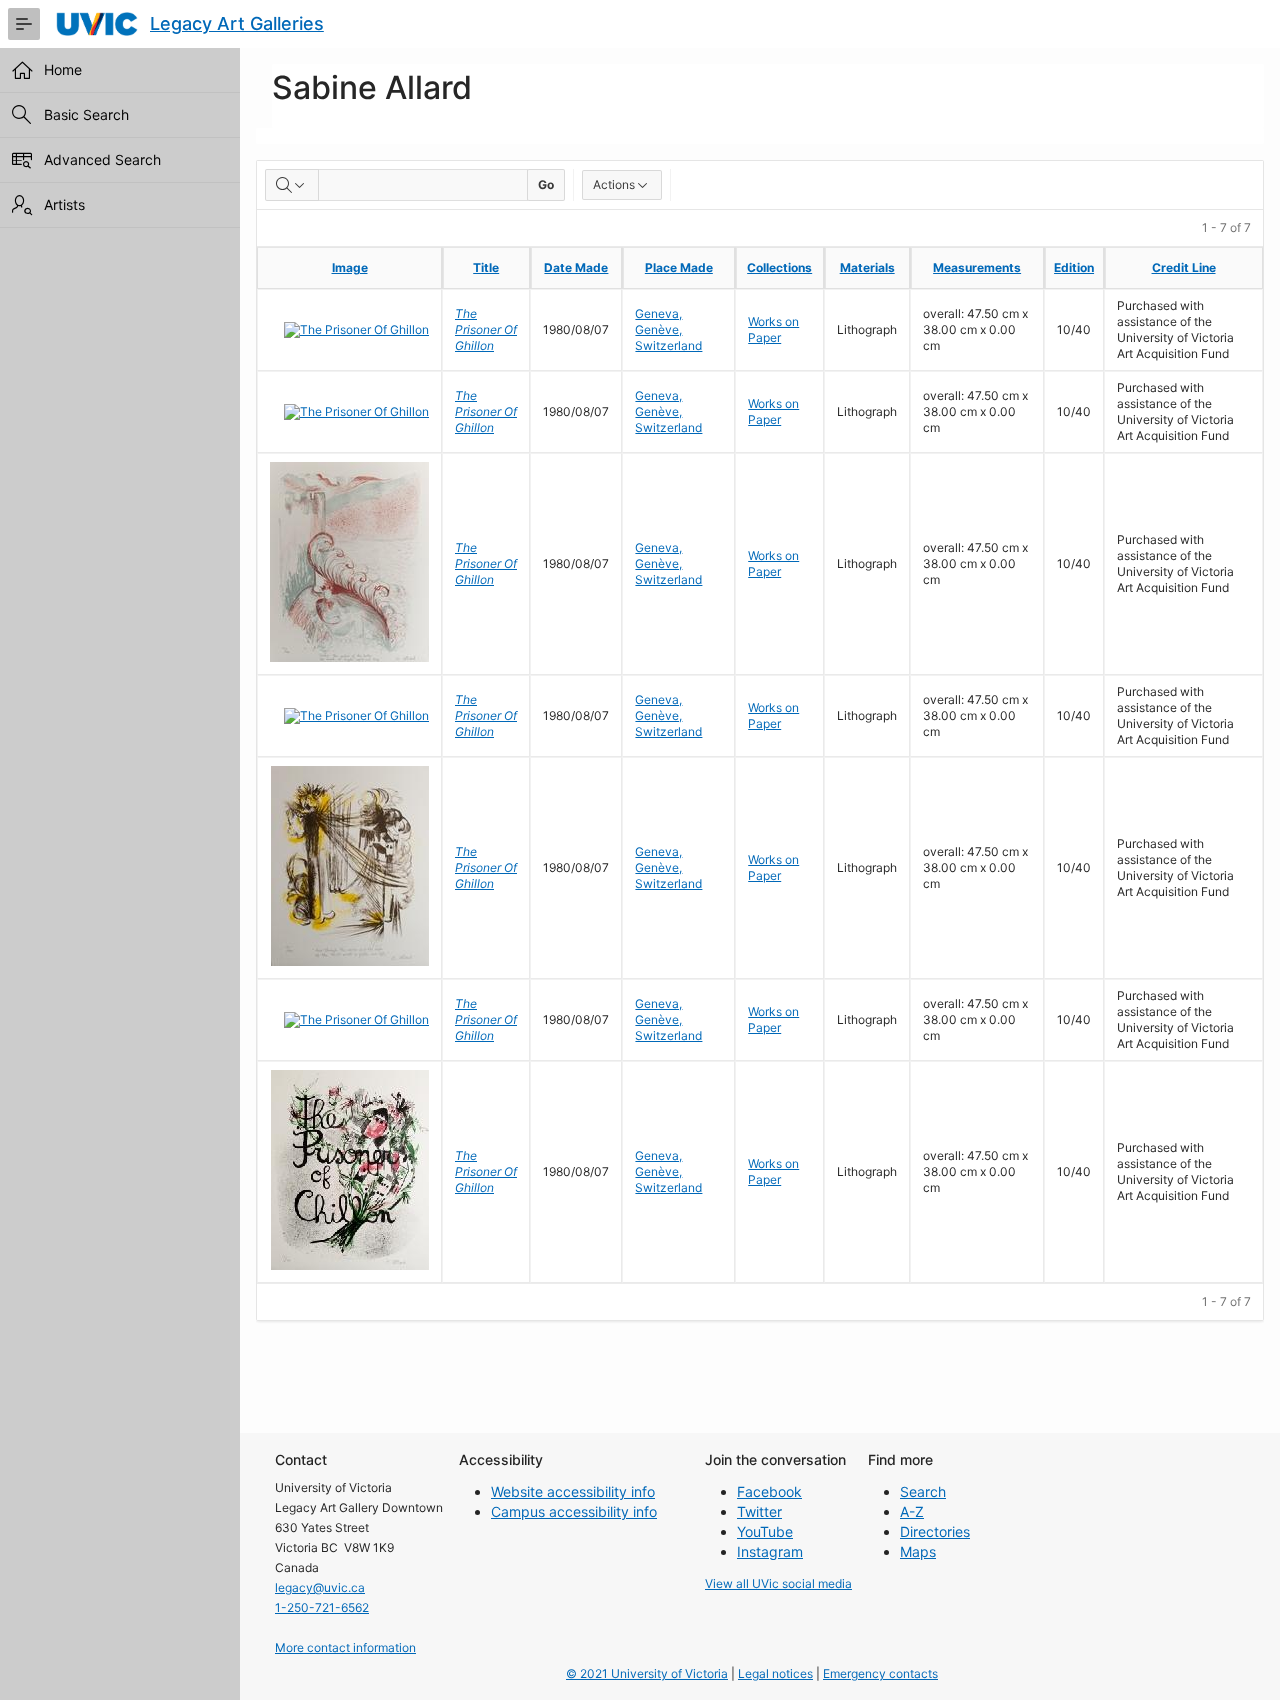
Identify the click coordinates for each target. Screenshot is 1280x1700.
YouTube (765, 1531)
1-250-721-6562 (322, 1607)
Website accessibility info (573, 1491)
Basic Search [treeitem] (86, 114)
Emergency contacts (880, 1673)
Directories (935, 1531)
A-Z (912, 1511)
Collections (779, 267)
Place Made (679, 267)
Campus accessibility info (574, 1511)
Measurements (977, 267)
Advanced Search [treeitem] (102, 159)
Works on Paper (773, 329)
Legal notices (775, 1673)
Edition (1074, 267)
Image (350, 267)
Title (486, 267)
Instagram (770, 1551)
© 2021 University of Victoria (647, 1673)
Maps (918, 1551)
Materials (867, 267)
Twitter (759, 1511)
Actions (614, 184)
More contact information (345, 1647)
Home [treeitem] (63, 69)
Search (923, 1491)
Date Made (576, 267)
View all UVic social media (778, 1583)
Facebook (769, 1491)
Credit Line (1184, 267)
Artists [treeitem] (64, 204)
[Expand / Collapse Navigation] (24, 24)
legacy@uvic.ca (320, 1587)
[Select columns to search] (292, 185)
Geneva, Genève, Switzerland (668, 329)
